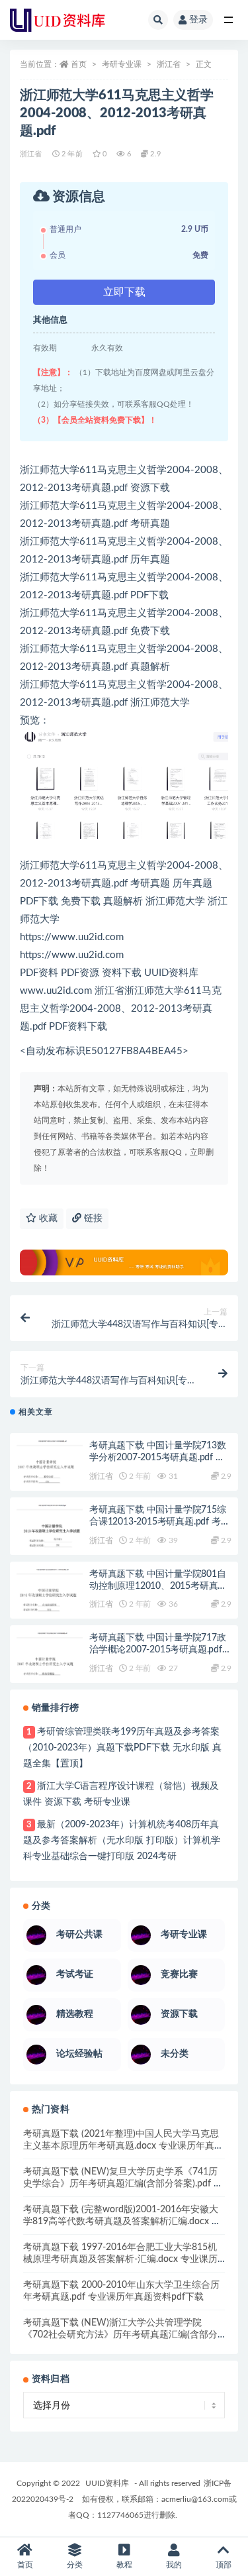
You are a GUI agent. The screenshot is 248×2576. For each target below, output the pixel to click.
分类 (75, 2565)
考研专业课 (122, 64)
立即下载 (124, 292)
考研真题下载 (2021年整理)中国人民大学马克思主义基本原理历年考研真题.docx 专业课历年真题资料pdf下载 (123, 2146)
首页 (79, 64)
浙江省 (169, 64)
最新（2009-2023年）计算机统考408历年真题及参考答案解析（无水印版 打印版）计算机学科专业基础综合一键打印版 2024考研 (122, 1841)
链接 (92, 1218)
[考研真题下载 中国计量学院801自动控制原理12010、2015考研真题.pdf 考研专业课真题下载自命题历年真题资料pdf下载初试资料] (50, 1602)
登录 (198, 20)
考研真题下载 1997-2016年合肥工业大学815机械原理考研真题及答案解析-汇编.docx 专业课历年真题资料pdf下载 (120, 2259)
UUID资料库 (107, 2483)
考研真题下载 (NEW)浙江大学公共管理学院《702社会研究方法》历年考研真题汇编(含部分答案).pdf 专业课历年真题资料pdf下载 (120, 2335)
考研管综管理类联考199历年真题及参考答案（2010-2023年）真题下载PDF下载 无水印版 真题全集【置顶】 (122, 1748)
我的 (174, 2565)
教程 (124, 2565)
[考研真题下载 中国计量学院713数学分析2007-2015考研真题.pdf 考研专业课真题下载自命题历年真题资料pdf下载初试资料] (50, 1474)
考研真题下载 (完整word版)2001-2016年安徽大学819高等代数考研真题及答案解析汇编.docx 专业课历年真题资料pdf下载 (122, 2222)
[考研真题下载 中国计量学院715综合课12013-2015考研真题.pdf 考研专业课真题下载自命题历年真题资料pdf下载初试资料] (50, 1538)
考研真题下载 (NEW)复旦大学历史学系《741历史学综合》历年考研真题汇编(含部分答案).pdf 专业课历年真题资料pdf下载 (123, 2184)
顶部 (224, 2565)
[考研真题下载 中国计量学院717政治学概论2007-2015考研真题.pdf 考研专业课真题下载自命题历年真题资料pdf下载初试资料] (50, 1666)
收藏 (47, 1218)
